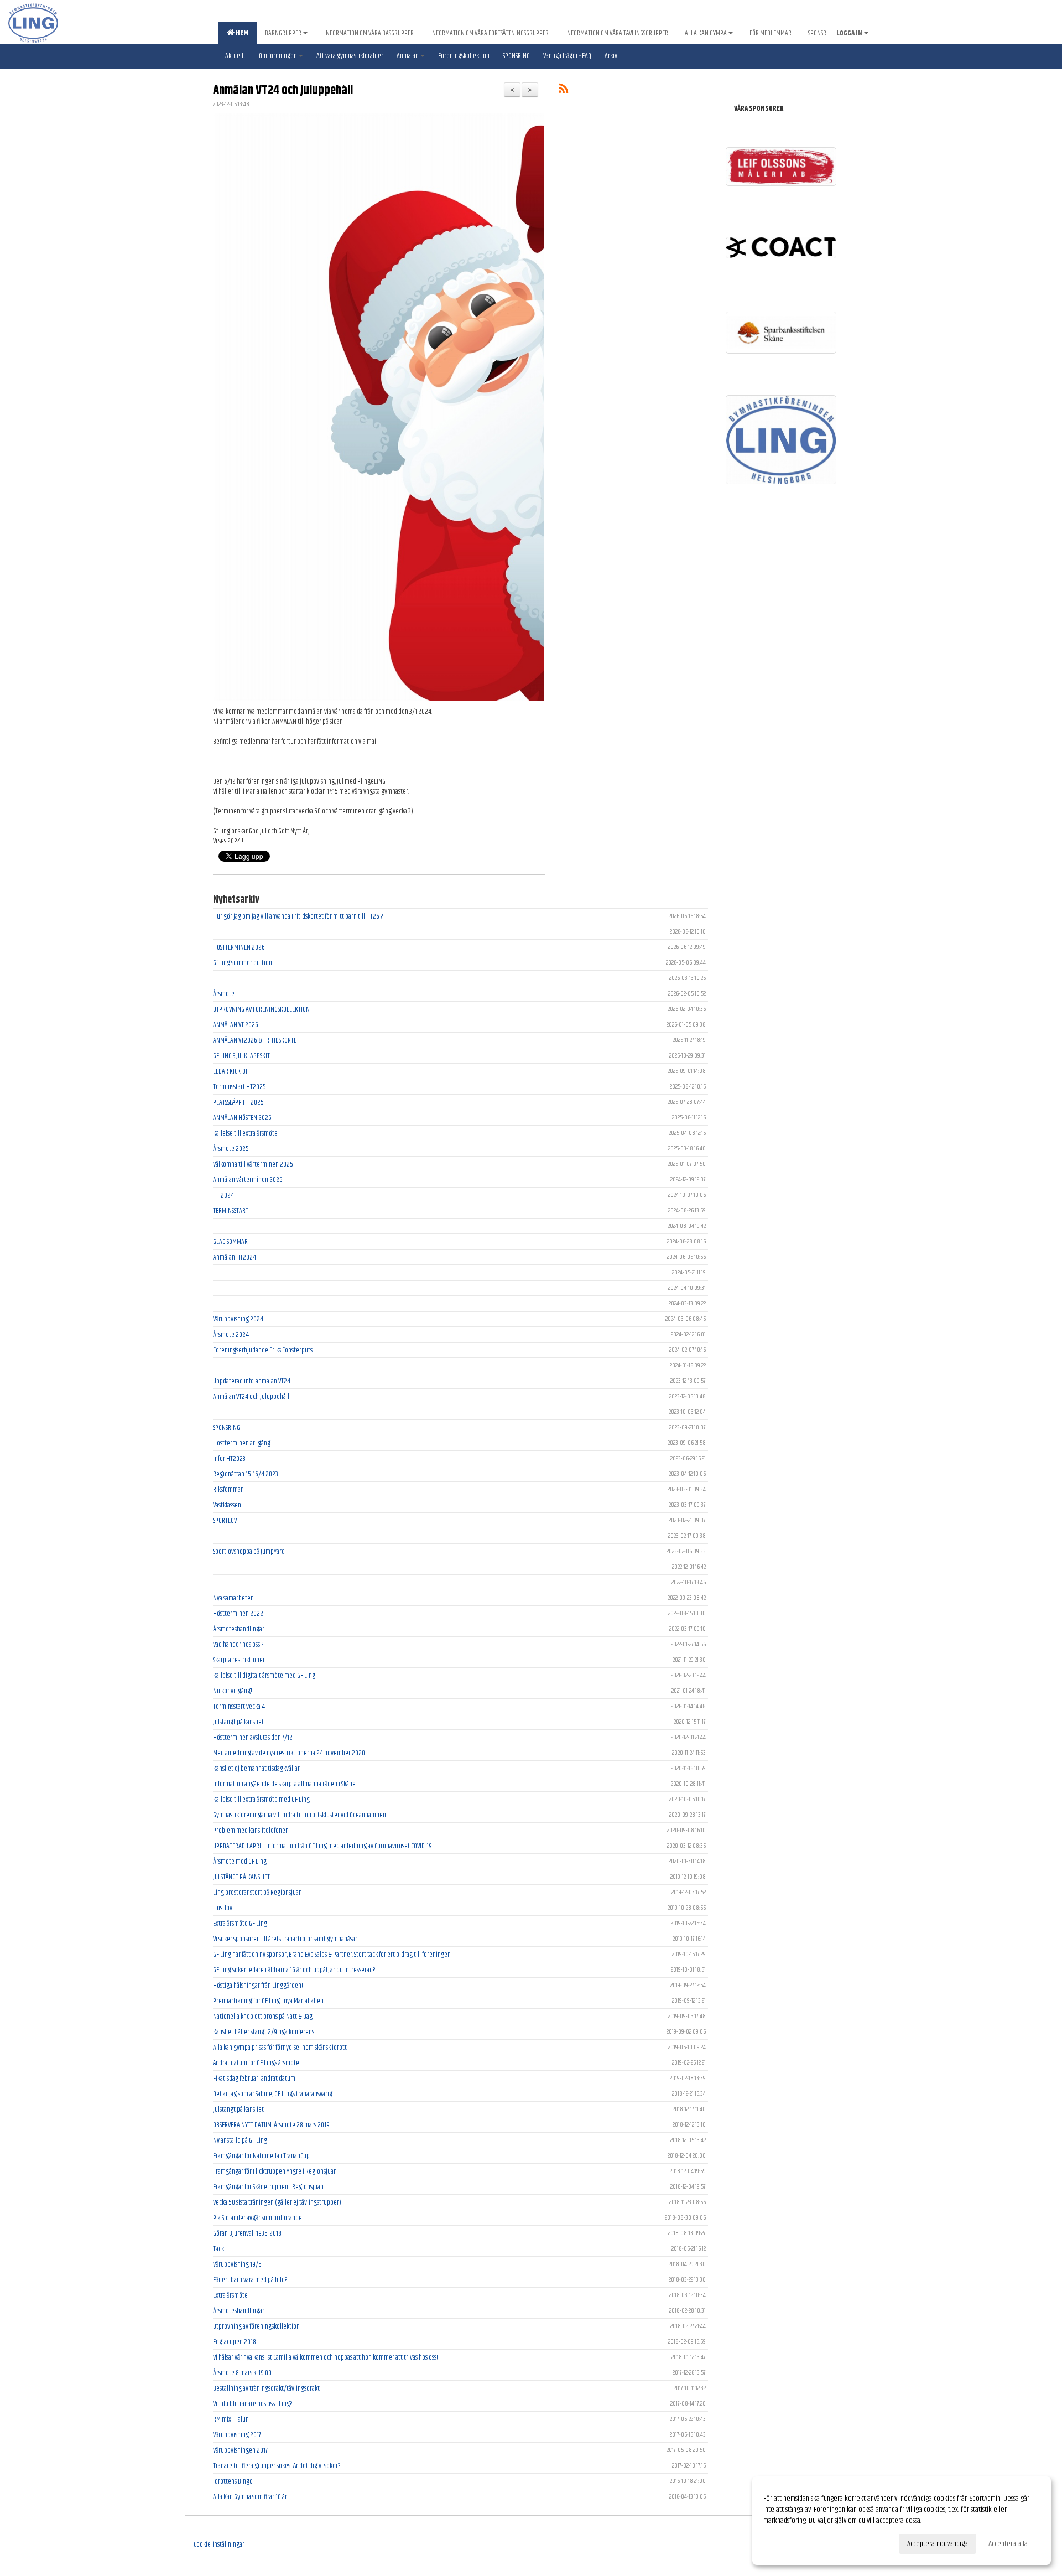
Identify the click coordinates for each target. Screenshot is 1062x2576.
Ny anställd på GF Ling (240, 2140)
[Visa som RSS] (563, 91)
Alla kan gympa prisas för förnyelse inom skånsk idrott (280, 2048)
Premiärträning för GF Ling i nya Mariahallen (268, 2001)
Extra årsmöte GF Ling (240, 1924)
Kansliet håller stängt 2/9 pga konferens (264, 2032)
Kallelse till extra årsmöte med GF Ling (261, 1800)
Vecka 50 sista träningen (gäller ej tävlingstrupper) (277, 2202)
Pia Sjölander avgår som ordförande (257, 2218)
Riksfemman (228, 1490)
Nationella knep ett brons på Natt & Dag (263, 2017)
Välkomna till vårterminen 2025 (253, 1164)
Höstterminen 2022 (238, 1614)
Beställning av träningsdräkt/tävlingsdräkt (266, 2388)
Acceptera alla (1008, 2544)
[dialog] (902, 2521)
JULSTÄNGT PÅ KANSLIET (241, 1877)
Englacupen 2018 (235, 2342)
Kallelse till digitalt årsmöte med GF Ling (264, 1676)
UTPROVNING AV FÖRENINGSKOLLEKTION (261, 1009)
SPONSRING (227, 1428)
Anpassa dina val (785, 2542)
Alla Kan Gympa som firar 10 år (250, 2497)
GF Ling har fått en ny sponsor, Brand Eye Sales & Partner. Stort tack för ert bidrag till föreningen (332, 1955)
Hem (241, 33)
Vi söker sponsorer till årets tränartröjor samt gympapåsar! (286, 1939)
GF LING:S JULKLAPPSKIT (241, 1056)
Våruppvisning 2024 (238, 1319)
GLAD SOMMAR (230, 1242)
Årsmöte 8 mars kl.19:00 (242, 2373)
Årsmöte (224, 994)
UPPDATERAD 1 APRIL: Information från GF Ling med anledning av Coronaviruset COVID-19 (322, 1846)
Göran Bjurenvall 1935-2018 (247, 2233)
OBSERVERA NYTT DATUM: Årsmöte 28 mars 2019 (271, 2125)
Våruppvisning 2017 (237, 2435)
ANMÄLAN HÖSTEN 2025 (242, 1118)
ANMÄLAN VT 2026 (236, 1025)
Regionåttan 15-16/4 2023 (246, 1474)
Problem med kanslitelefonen (251, 1831)
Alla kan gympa (706, 33)
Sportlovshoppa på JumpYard (249, 1552)
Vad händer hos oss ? (238, 1645)
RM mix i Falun (231, 2419)
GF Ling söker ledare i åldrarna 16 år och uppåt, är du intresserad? (294, 1970)
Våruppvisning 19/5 (237, 2264)
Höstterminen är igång (242, 1443)
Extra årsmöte (230, 2295)
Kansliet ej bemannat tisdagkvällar (256, 1769)
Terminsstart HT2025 (240, 1087)
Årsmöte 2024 (231, 1335)
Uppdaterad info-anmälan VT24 (252, 1381)
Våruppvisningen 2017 (240, 2450)
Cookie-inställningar (219, 2544)
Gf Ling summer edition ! (244, 963)
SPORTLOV (225, 1521)
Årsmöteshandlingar (239, 1629)
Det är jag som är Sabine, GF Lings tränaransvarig (273, 2094)
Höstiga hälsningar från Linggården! (258, 1986)
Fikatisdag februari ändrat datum (254, 2079)
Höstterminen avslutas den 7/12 (253, 1738)
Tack (218, 2249)
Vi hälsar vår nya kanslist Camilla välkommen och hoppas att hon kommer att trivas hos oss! (326, 2357)
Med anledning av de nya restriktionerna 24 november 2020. (289, 1753)
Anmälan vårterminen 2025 (248, 1180)
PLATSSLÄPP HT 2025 (238, 1102)
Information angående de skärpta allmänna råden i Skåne (284, 1784)
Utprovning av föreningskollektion (256, 2326)
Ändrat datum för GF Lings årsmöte (256, 2063)
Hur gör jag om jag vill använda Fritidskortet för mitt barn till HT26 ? (298, 916)
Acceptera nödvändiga (938, 2544)
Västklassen (227, 1505)
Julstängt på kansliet (238, 1722)
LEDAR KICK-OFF (232, 1071)
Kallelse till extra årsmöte (245, 1133)
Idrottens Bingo (233, 2481)
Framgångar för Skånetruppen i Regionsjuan (268, 2187)
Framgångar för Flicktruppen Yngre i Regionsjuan (275, 2171)
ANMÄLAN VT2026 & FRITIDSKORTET (256, 1040)
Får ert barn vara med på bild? (250, 2280)
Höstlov (223, 1908)
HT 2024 (223, 1195)
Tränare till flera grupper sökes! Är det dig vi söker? (277, 2466)
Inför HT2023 (229, 1459)
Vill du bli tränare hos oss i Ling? (253, 2404)
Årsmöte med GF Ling (240, 1862)
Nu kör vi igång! (233, 1691)
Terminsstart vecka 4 (239, 1707)
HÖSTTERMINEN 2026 (239, 947)
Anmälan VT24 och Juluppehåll (283, 90)
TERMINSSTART (231, 1211)
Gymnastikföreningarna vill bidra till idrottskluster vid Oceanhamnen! (300, 1815)
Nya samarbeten (233, 1598)
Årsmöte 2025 (231, 1149)
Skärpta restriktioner (239, 1660)
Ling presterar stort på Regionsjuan (257, 1893)
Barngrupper (283, 33)
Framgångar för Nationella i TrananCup (261, 2156)
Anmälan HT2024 (235, 1257)
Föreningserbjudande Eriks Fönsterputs (263, 1350)
